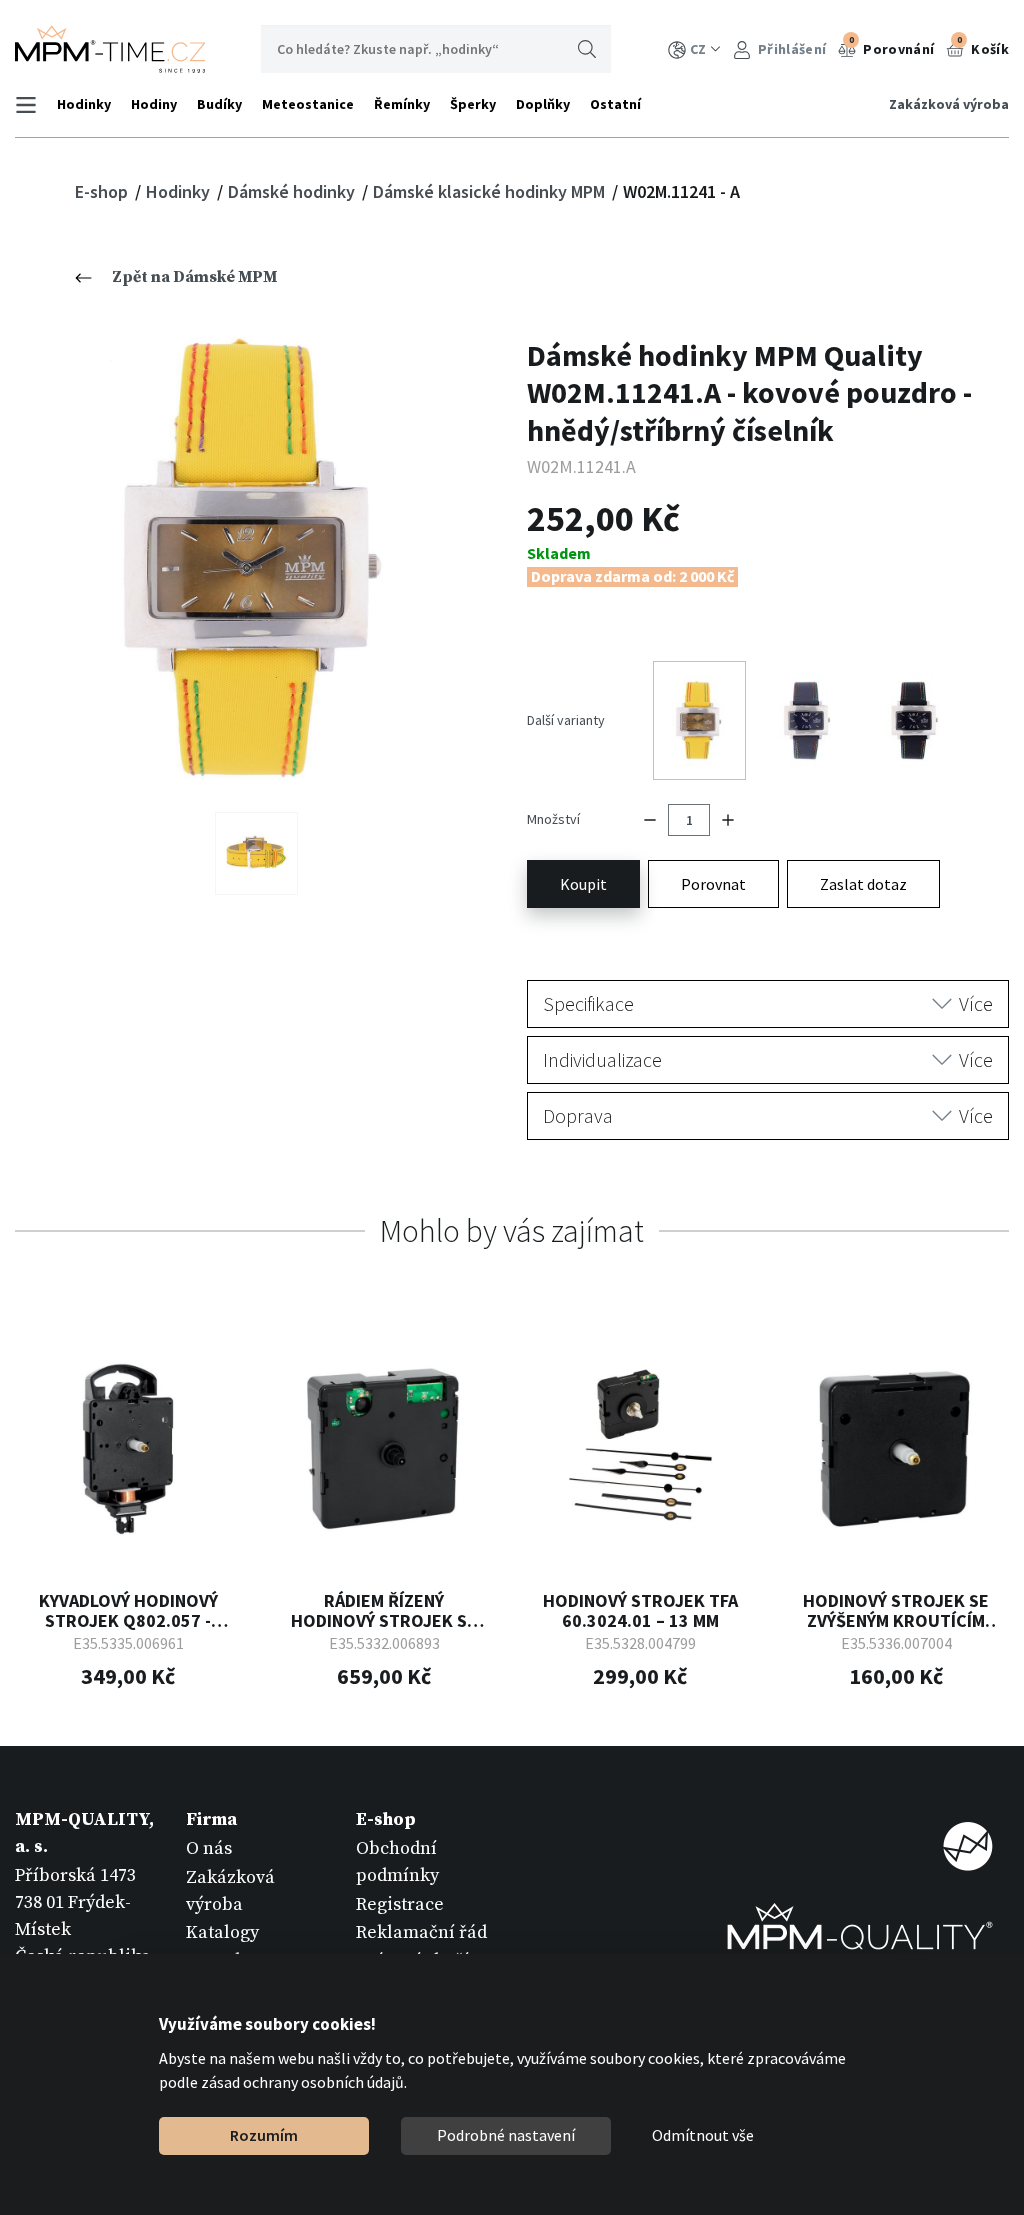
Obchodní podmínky (397, 1862)
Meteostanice (308, 104)
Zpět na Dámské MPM (194, 277)
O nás (209, 1848)
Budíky (219, 104)
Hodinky (84, 104)
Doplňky (543, 104)
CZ (698, 49)
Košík (983, 46)
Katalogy (222, 1932)
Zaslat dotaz (863, 884)
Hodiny (154, 104)
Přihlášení (790, 49)
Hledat (587, 49)
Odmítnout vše (703, 2135)
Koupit (583, 884)
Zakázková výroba (949, 104)
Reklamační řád (421, 1932)
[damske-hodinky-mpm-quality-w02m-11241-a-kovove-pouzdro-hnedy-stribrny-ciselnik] (256, 559)
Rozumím (264, 2135)
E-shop (103, 191)
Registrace (400, 1904)
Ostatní (615, 104)
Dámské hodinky (293, 191)
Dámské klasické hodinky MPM (491, 191)
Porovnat (713, 884)
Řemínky (402, 104)
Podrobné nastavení (506, 2135)
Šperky (473, 104)
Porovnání (892, 46)
